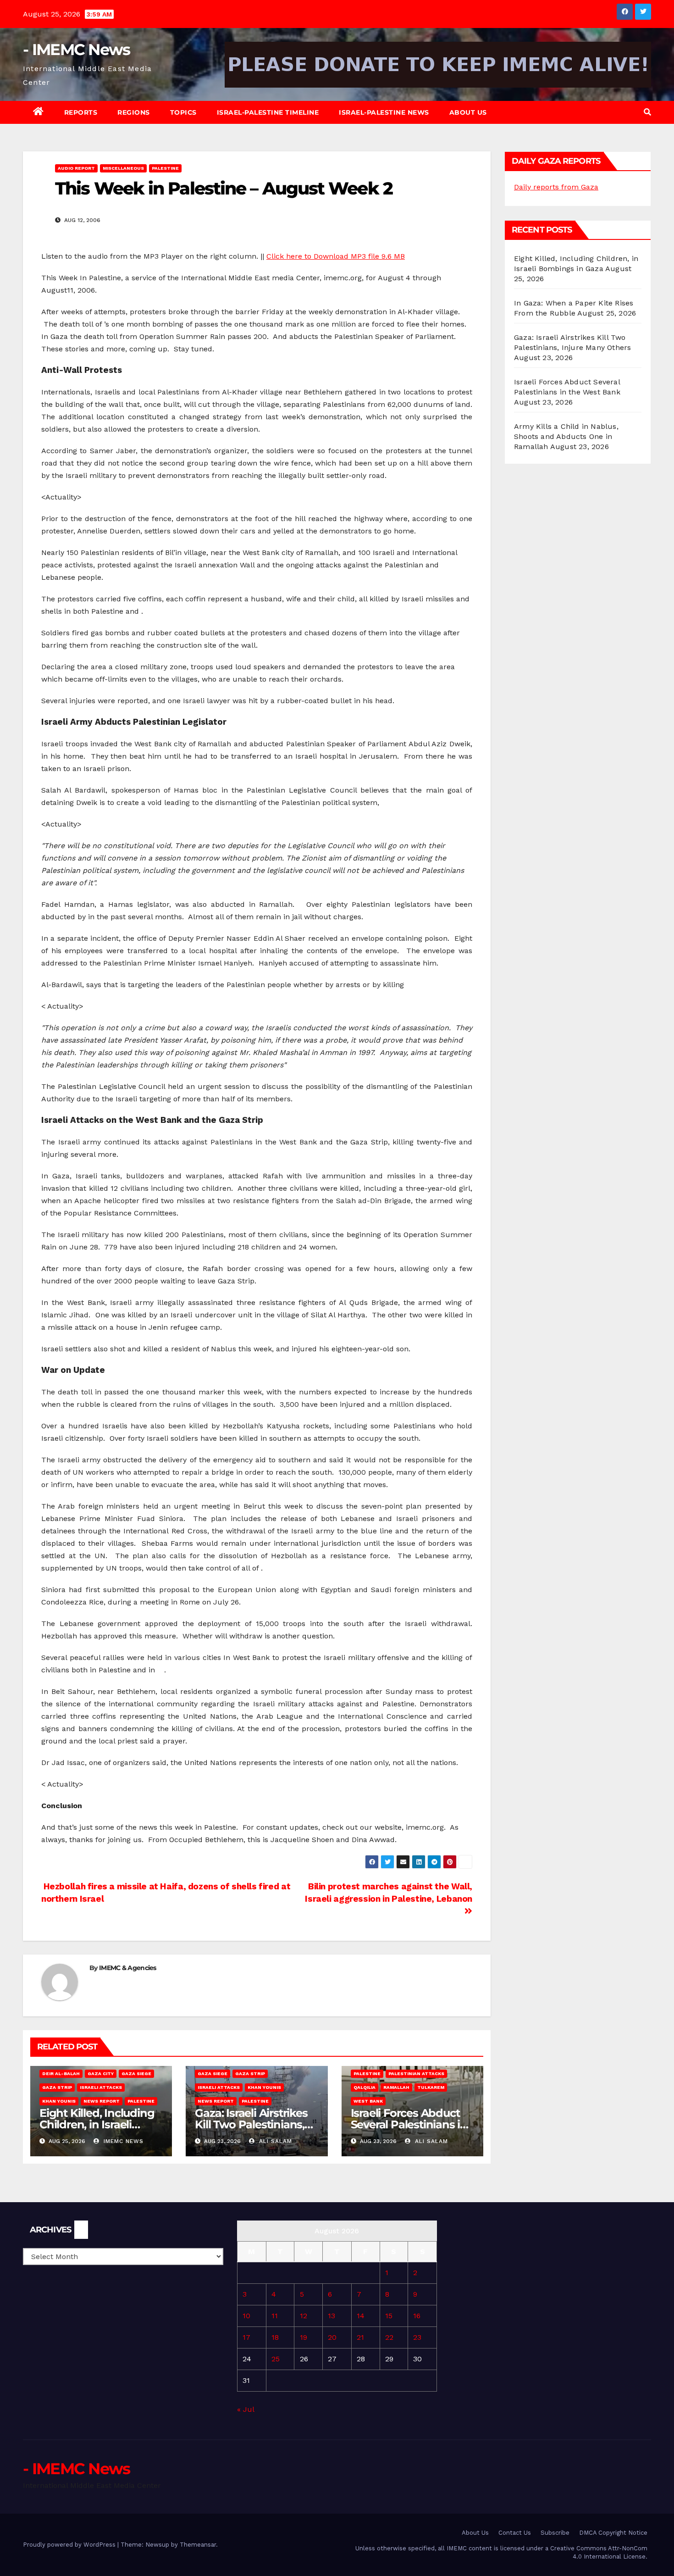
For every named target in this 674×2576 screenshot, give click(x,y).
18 (275, 2337)
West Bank (368, 2101)
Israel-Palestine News (384, 112)
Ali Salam (274, 2141)
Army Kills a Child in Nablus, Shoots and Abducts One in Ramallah (566, 436)
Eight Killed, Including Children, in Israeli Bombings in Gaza (97, 2124)
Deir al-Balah (61, 2074)
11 (275, 2316)
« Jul (246, 2409)
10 (246, 2316)
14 (361, 2316)
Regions (134, 112)
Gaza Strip (57, 2087)
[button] (647, 112)
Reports (81, 112)
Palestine (165, 168)
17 (246, 2337)
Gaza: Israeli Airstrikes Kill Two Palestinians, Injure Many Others (251, 2124)
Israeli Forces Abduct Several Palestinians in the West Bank (409, 2124)
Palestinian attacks (416, 2074)
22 (389, 2337)
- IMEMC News (77, 50)
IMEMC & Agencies (128, 1968)
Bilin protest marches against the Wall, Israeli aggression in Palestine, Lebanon (389, 1893)
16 (417, 2316)
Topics (183, 112)
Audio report (76, 168)
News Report (102, 2101)
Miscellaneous (123, 168)
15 (389, 2316)
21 (360, 2337)
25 (276, 2359)
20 (332, 2337)
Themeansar (198, 2545)
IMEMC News (122, 2141)
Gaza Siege (136, 2074)
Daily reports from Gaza (556, 187)
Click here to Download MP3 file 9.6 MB (336, 256)
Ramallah (396, 2087)
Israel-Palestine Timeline (268, 112)
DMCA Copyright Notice (613, 2533)
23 (417, 2337)
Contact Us (515, 2533)
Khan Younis (59, 2101)
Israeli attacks (101, 2087)
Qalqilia (365, 2087)
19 (304, 2337)
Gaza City (101, 2074)
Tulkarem (431, 2087)
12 (304, 2316)
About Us (468, 112)
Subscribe (555, 2533)
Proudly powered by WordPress (70, 2545)
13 (331, 2316)
